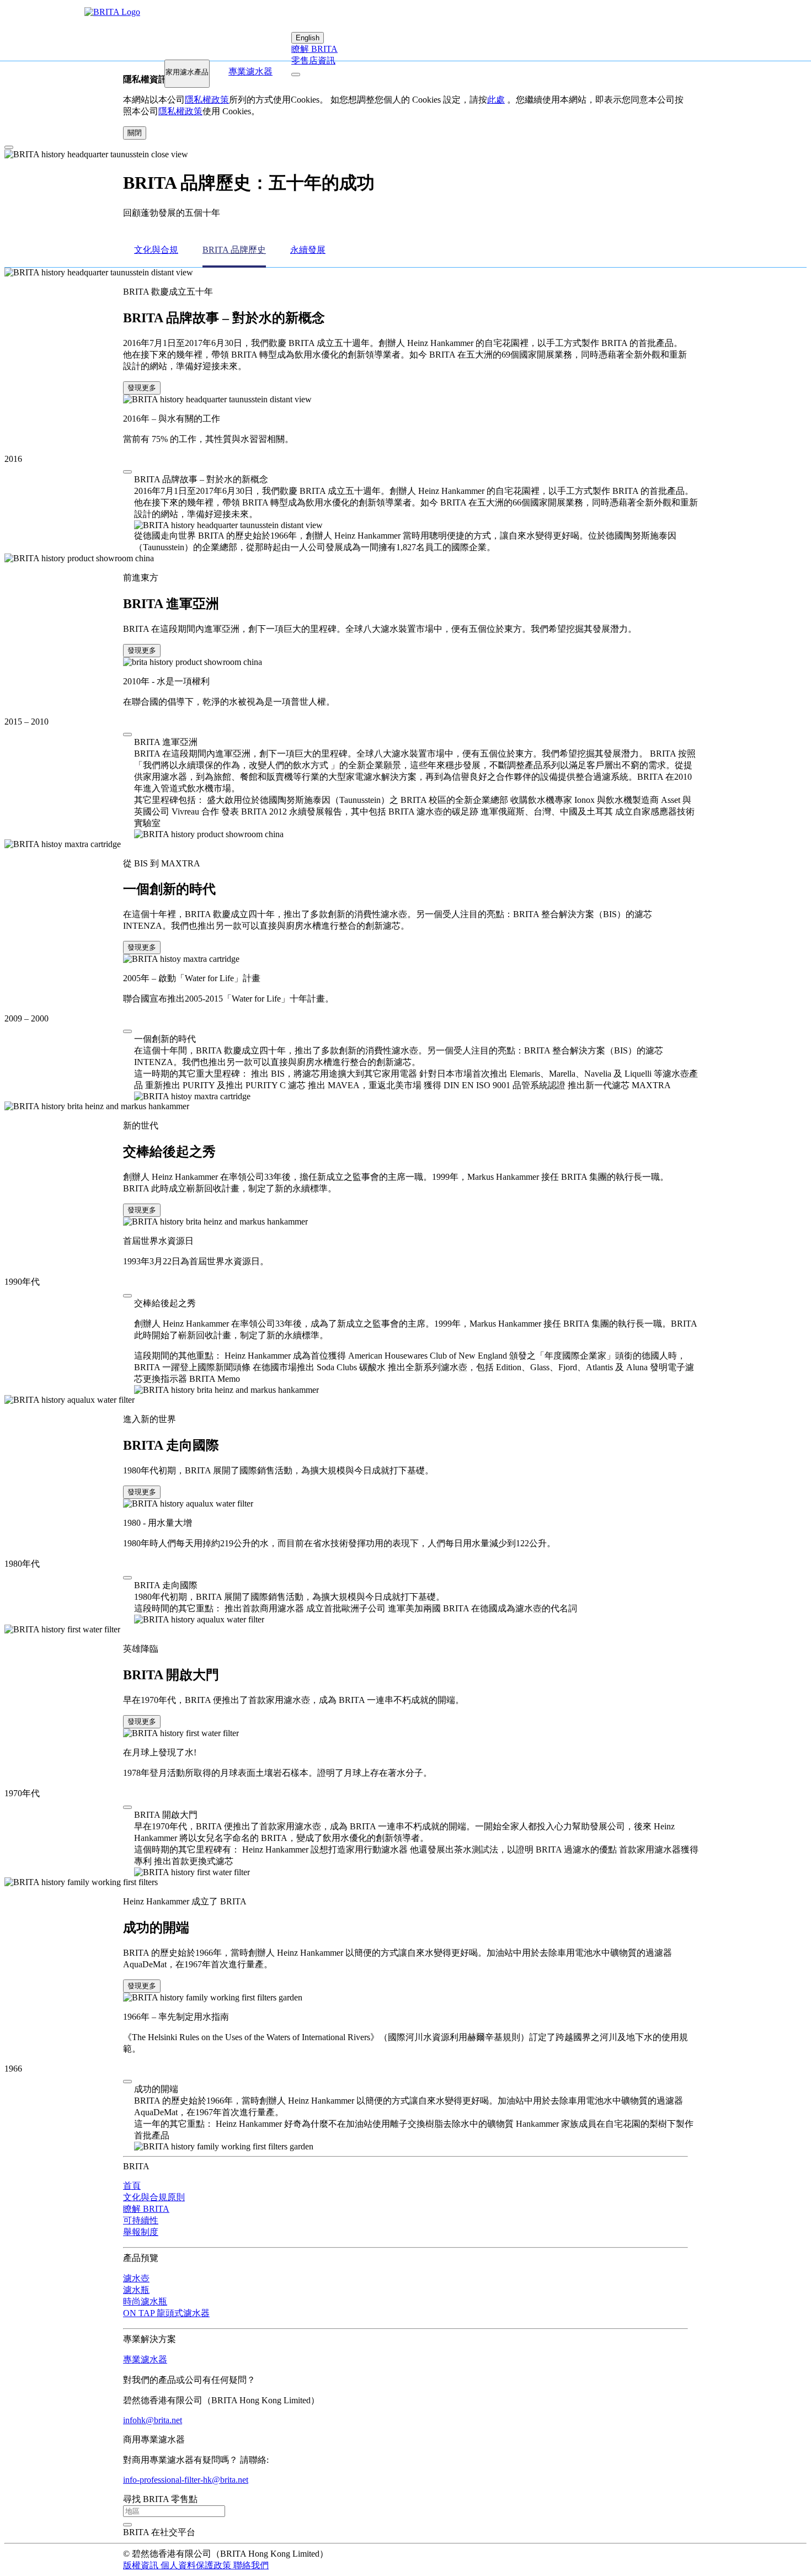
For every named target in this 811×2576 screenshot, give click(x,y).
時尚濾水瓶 (145, 2301)
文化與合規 (156, 250)
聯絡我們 (251, 2565)
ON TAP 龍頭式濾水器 (166, 2313)
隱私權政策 (207, 100)
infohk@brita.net (153, 2420)
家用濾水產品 (187, 72)
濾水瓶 (136, 2290)
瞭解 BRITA (314, 49)
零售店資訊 (313, 60)
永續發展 (308, 250)
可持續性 (141, 2220)
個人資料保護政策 (197, 2565)
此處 (496, 100)
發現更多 (142, 388)
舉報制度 (141, 2232)
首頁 (132, 2186)
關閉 (135, 133)
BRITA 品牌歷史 (234, 250)
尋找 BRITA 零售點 (160, 2499)
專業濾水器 (250, 71)
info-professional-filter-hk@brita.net (186, 2480)
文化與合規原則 (154, 2197)
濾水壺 (136, 2278)
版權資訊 (142, 2565)
